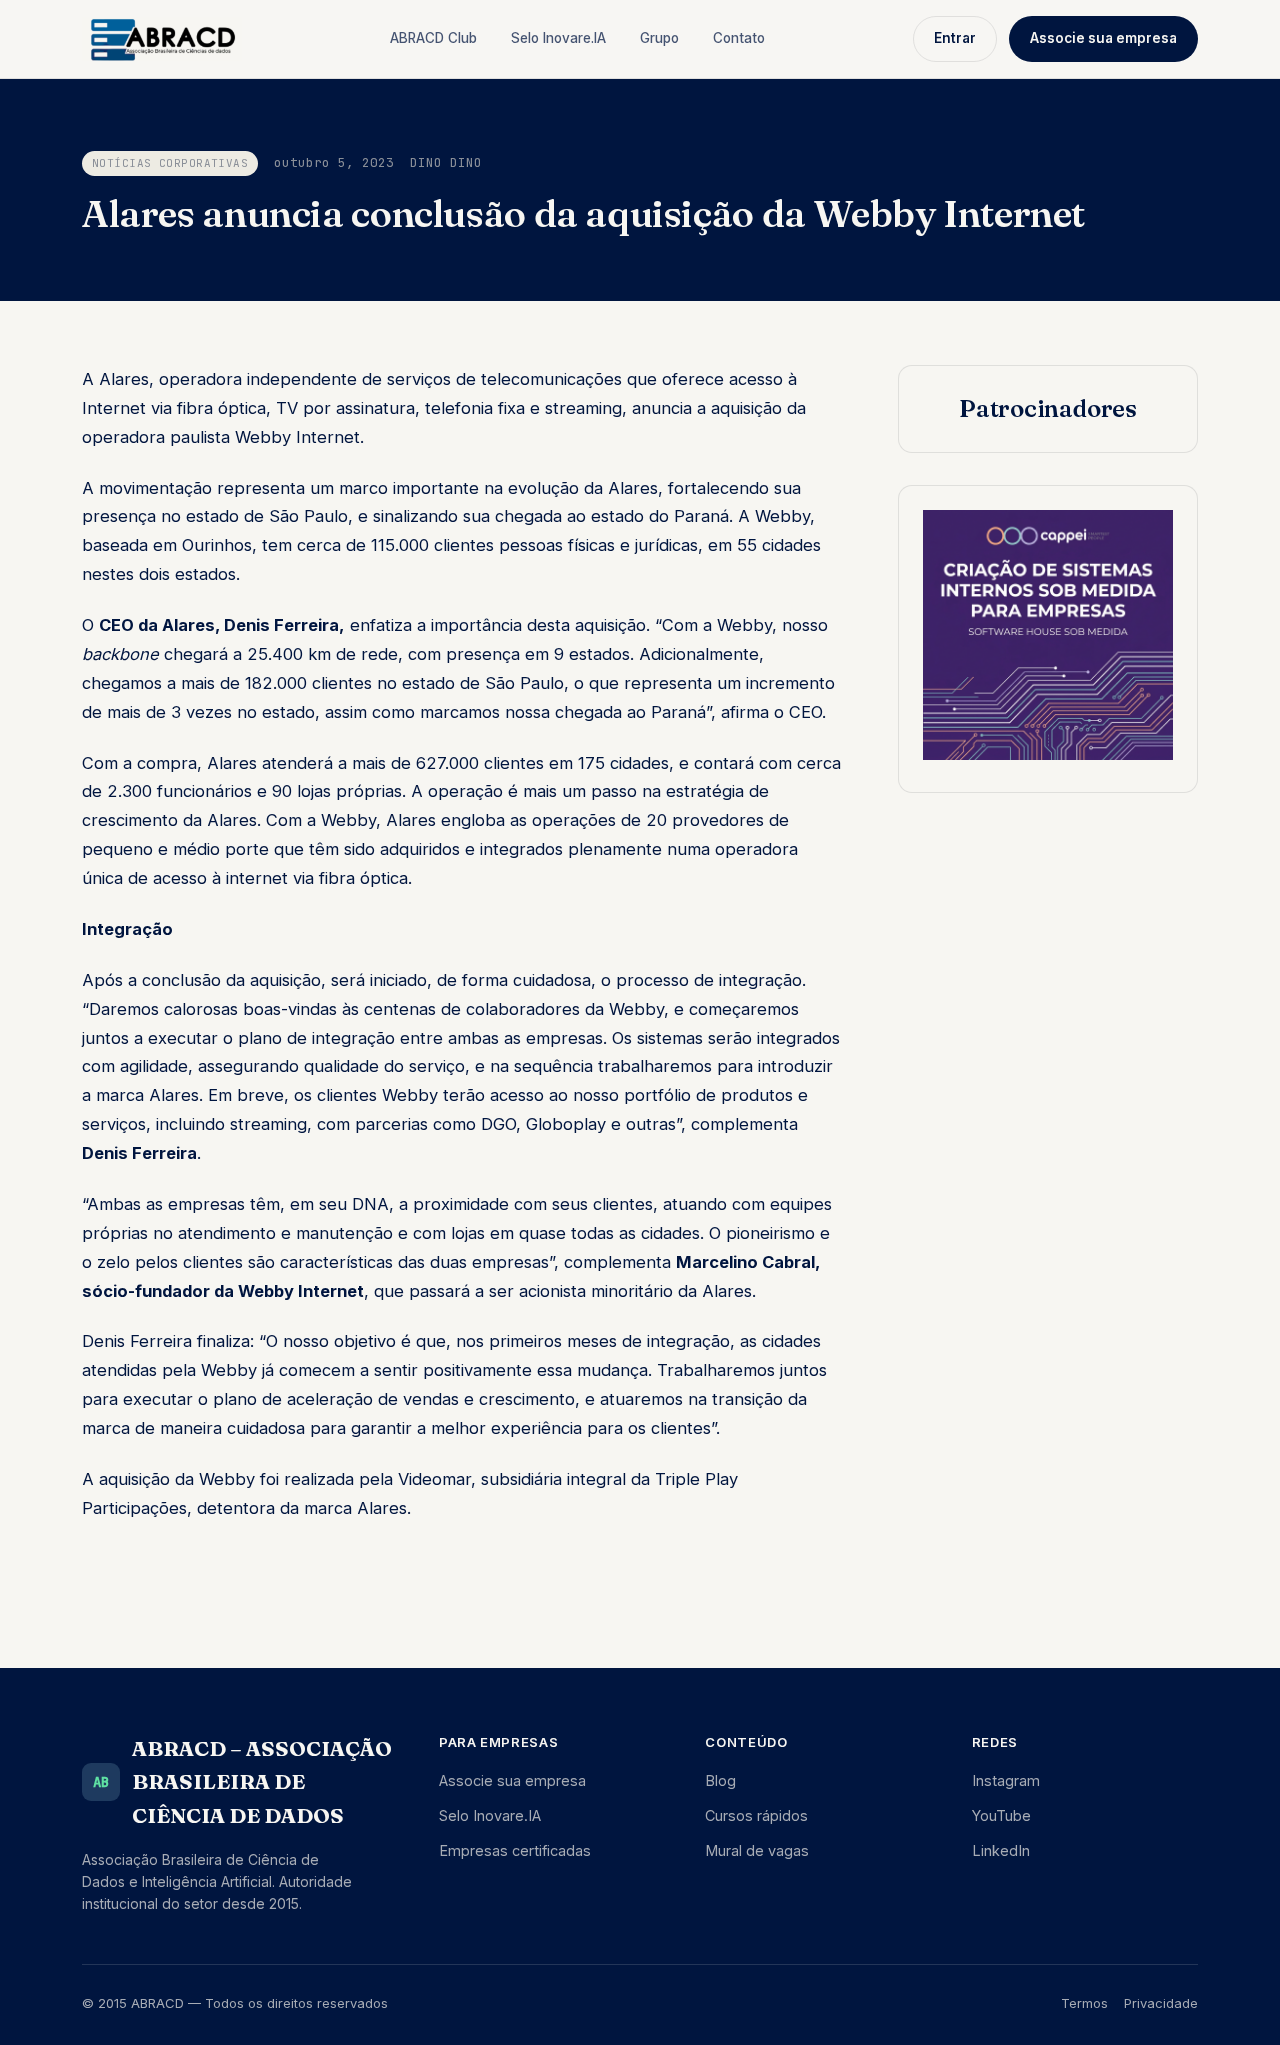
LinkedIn (1001, 1850)
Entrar (955, 38)
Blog (720, 1780)
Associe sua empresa (1103, 38)
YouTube (1001, 1815)
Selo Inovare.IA (558, 38)
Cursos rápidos (756, 1815)
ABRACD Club (433, 38)
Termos (1084, 2003)
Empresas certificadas (515, 1850)
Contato (739, 38)
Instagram (1006, 1780)
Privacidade (1161, 2003)
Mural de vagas (757, 1850)
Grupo (659, 38)
